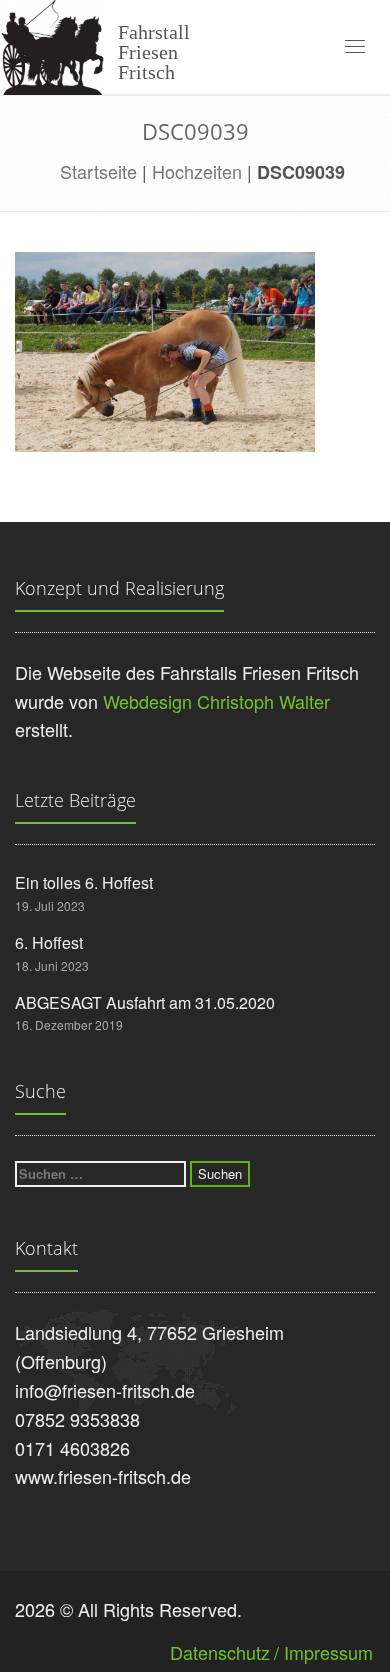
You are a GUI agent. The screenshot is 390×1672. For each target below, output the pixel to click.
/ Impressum (323, 1652)
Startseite (98, 171)
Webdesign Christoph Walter (216, 701)
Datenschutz (220, 1652)
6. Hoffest (49, 942)
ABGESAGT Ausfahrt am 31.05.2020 (145, 1002)
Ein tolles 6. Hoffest (84, 882)
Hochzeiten (197, 171)
